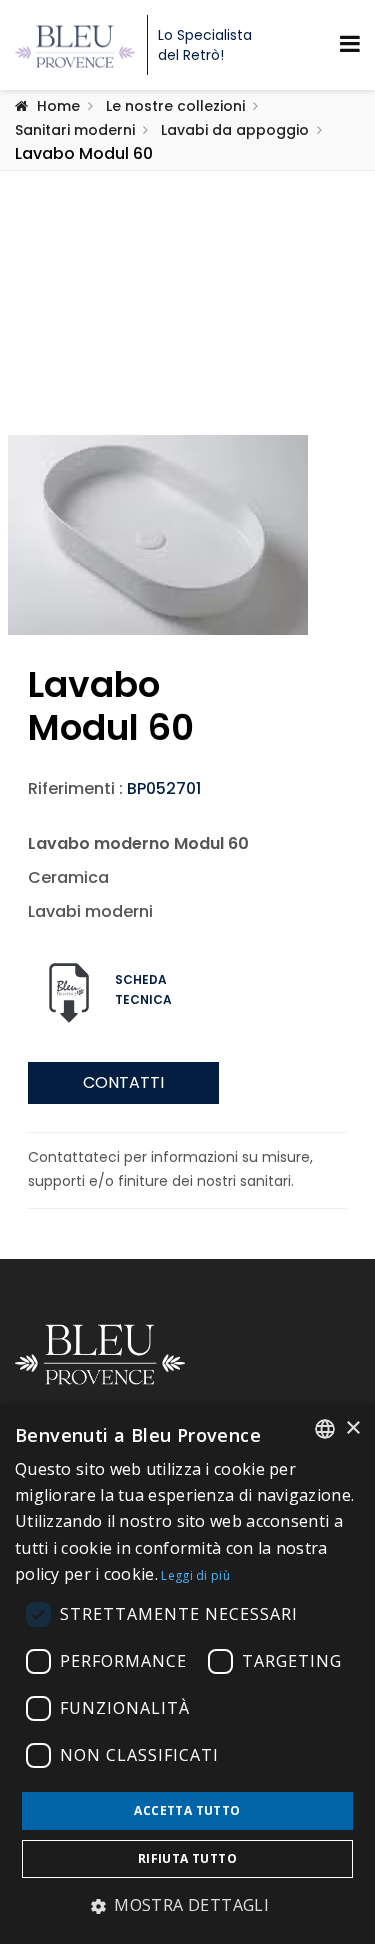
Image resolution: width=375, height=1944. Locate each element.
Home (58, 106)
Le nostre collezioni (175, 106)
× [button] (352, 1428)
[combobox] (325, 1429)
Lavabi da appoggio (235, 130)
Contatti (123, 1082)
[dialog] (187, 1674)
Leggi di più (195, 1575)
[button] (187, 1906)
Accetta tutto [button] (187, 1810)
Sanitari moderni (75, 130)
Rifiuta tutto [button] (187, 1858)
